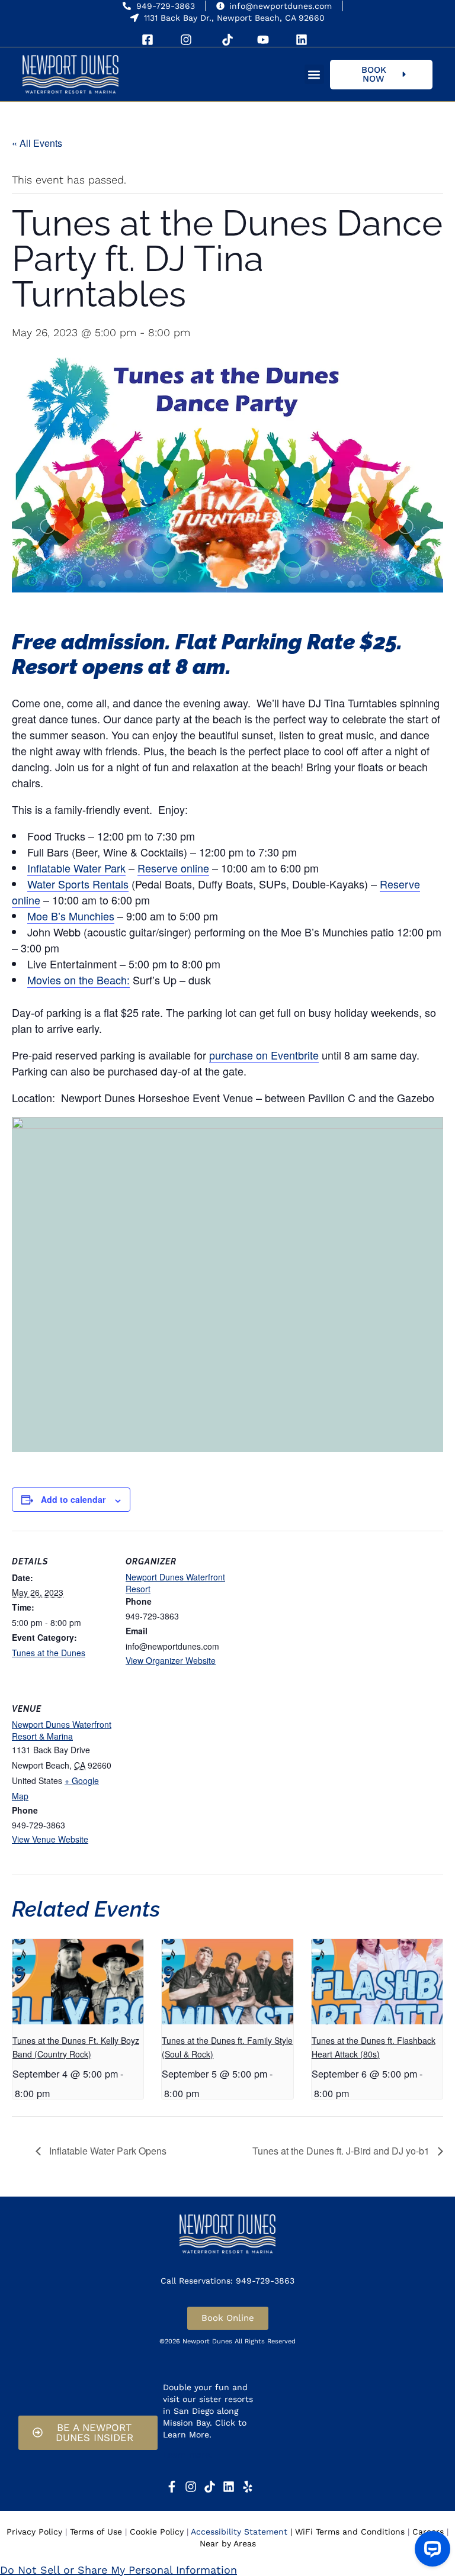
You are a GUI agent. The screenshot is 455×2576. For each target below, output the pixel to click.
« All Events (37, 143)
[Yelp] (248, 2487)
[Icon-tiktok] (210, 2487)
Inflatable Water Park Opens (107, 2151)
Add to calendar (73, 1499)
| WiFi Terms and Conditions (347, 2532)
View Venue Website (50, 1839)
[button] (314, 74)
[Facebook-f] (172, 2487)
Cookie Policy (157, 2532)
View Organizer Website (171, 1660)
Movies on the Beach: (78, 980)
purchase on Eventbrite (264, 1055)
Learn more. (188, 2455)
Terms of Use (96, 2532)
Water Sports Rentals (78, 884)
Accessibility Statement (239, 2532)
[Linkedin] (229, 2487)
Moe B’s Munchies (71, 916)
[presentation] (78, 1982)
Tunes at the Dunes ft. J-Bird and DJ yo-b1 (342, 2151)
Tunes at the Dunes (49, 1653)
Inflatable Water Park (76, 868)
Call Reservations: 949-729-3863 (227, 2281)
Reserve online (173, 868)
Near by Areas (228, 2543)
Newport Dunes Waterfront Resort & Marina (62, 1730)
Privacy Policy (34, 2532)
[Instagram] (191, 2487)
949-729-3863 (166, 6)
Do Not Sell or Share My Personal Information (118, 2570)
